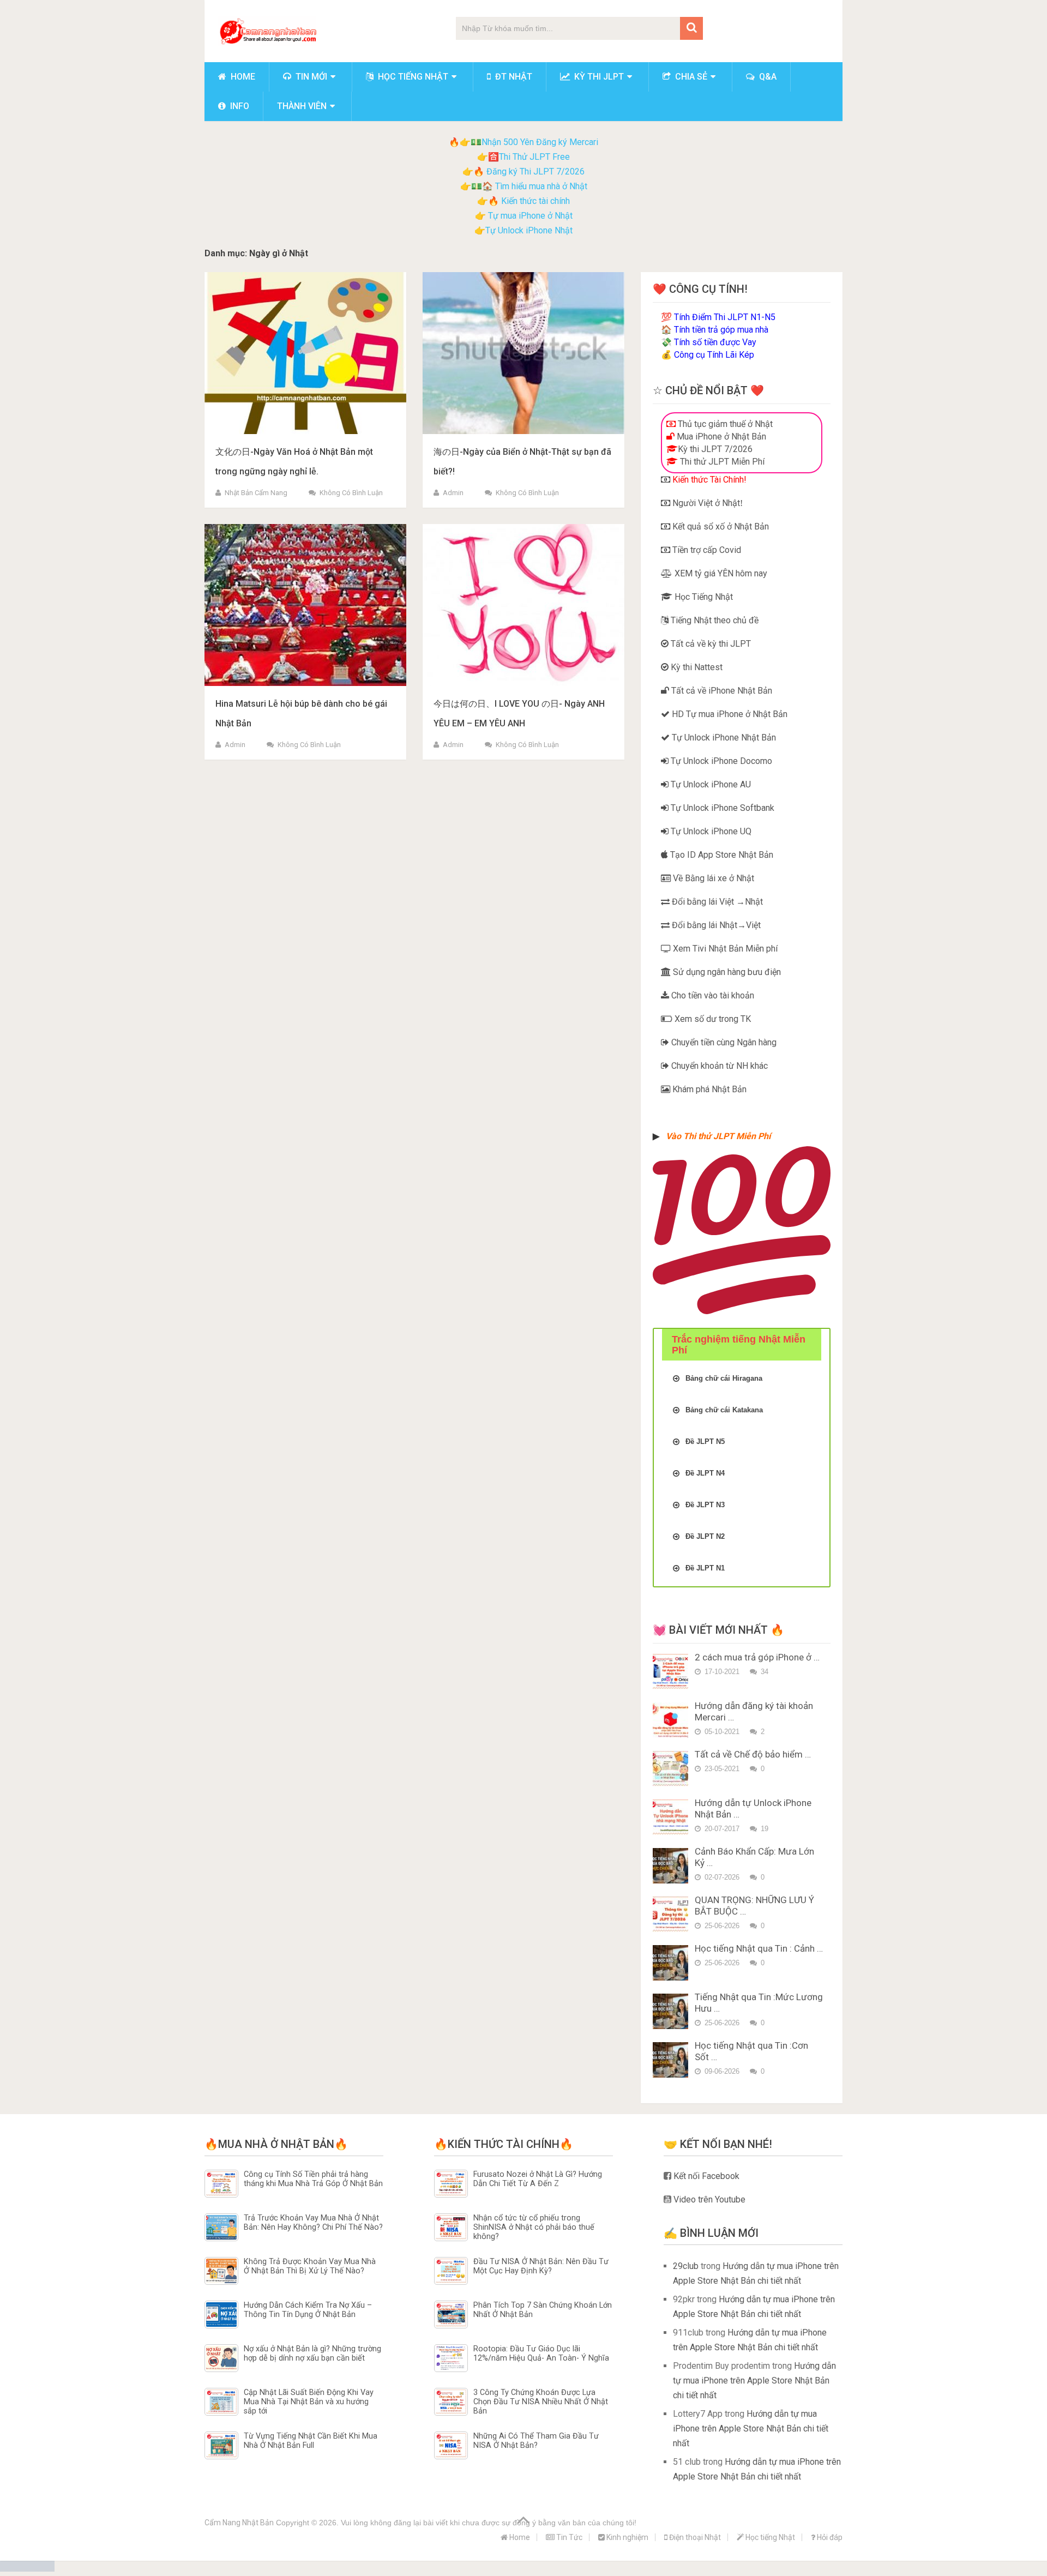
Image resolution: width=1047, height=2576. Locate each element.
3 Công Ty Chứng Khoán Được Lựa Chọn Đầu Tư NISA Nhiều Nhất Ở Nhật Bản (541, 2402)
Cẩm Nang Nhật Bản (239, 2523)
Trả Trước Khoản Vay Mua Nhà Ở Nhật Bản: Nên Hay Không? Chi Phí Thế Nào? (313, 2223)
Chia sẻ (690, 77)
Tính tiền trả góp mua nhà (721, 330)
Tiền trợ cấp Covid (706, 550)
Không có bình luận (351, 493)
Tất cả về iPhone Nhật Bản (721, 691)
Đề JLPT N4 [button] (705, 1473)
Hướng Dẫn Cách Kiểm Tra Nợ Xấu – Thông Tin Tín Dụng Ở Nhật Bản (308, 2310)
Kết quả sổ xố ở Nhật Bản (720, 526)
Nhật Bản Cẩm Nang (256, 493)
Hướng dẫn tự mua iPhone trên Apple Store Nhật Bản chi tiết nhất (754, 2381)
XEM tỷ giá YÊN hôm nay (720, 573)
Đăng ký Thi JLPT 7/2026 (535, 171)
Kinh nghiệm (627, 2537)
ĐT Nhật (513, 77)
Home (242, 77)
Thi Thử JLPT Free (534, 157)
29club (686, 2266)
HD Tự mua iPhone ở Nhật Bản (729, 714)
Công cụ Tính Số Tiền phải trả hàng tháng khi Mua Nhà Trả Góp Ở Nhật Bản (313, 2179)
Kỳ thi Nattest (696, 667)
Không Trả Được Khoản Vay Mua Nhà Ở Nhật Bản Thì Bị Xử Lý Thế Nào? (310, 2266)
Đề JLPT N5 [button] (705, 1442)
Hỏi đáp (829, 2537)
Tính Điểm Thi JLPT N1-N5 (725, 317)
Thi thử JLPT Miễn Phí (721, 462)
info (239, 106)
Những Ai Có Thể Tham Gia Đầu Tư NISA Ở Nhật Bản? (536, 2441)
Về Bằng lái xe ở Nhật (712, 878)
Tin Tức (568, 2537)
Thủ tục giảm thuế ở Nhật (724, 424)
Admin (453, 493)
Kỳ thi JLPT (598, 77)
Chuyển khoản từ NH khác (718, 1066)
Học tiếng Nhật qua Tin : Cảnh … (759, 1948)
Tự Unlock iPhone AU (710, 784)
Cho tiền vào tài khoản (712, 995)
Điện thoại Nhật (694, 2537)
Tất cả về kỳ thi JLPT (710, 644)
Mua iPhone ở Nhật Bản (720, 437)
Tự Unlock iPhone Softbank (721, 808)
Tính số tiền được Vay (715, 342)
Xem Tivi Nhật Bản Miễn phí (724, 949)
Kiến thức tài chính (535, 201)
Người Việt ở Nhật (705, 503)
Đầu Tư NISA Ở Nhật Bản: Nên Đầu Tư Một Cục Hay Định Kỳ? (541, 2266)
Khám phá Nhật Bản (708, 1089)
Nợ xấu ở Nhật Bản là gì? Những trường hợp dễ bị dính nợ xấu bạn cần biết (312, 2354)
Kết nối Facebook (705, 2176)
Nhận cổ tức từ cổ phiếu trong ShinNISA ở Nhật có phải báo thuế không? (534, 2228)
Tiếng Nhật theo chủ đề (714, 620)
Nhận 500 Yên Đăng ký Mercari (540, 142)
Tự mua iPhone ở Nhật (529, 216)
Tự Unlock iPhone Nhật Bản (723, 738)
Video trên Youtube (708, 2199)
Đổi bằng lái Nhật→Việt (715, 925)
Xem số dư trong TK (712, 1019)
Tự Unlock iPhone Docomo (720, 761)
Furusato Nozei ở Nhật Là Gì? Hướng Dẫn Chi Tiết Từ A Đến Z (538, 2179)
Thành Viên (302, 106)
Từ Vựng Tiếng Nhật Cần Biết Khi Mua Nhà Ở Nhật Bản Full (311, 2441)
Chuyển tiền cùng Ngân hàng (723, 1042)
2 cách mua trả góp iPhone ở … (757, 1657)
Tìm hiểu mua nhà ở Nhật (541, 186)
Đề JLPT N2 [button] (705, 1536)
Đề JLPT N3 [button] (705, 1505)
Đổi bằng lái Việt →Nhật (716, 902)
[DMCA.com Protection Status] (27, 2569)
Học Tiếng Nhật (703, 597)
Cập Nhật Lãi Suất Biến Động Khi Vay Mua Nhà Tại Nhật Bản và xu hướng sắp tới (309, 2402)
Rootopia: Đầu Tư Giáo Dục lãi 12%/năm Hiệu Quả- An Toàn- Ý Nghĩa (541, 2354)
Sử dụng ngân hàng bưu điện (726, 972)
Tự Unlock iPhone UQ (710, 831)
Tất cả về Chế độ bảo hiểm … (753, 1754)
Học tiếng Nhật (412, 77)
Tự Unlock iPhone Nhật (529, 230)
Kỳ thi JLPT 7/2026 (715, 449)
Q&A (767, 77)
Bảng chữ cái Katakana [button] (724, 1410)
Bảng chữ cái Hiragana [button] (724, 1378)
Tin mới (310, 77)
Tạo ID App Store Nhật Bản (721, 855)
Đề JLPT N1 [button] (705, 1568)
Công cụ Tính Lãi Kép (714, 355)
